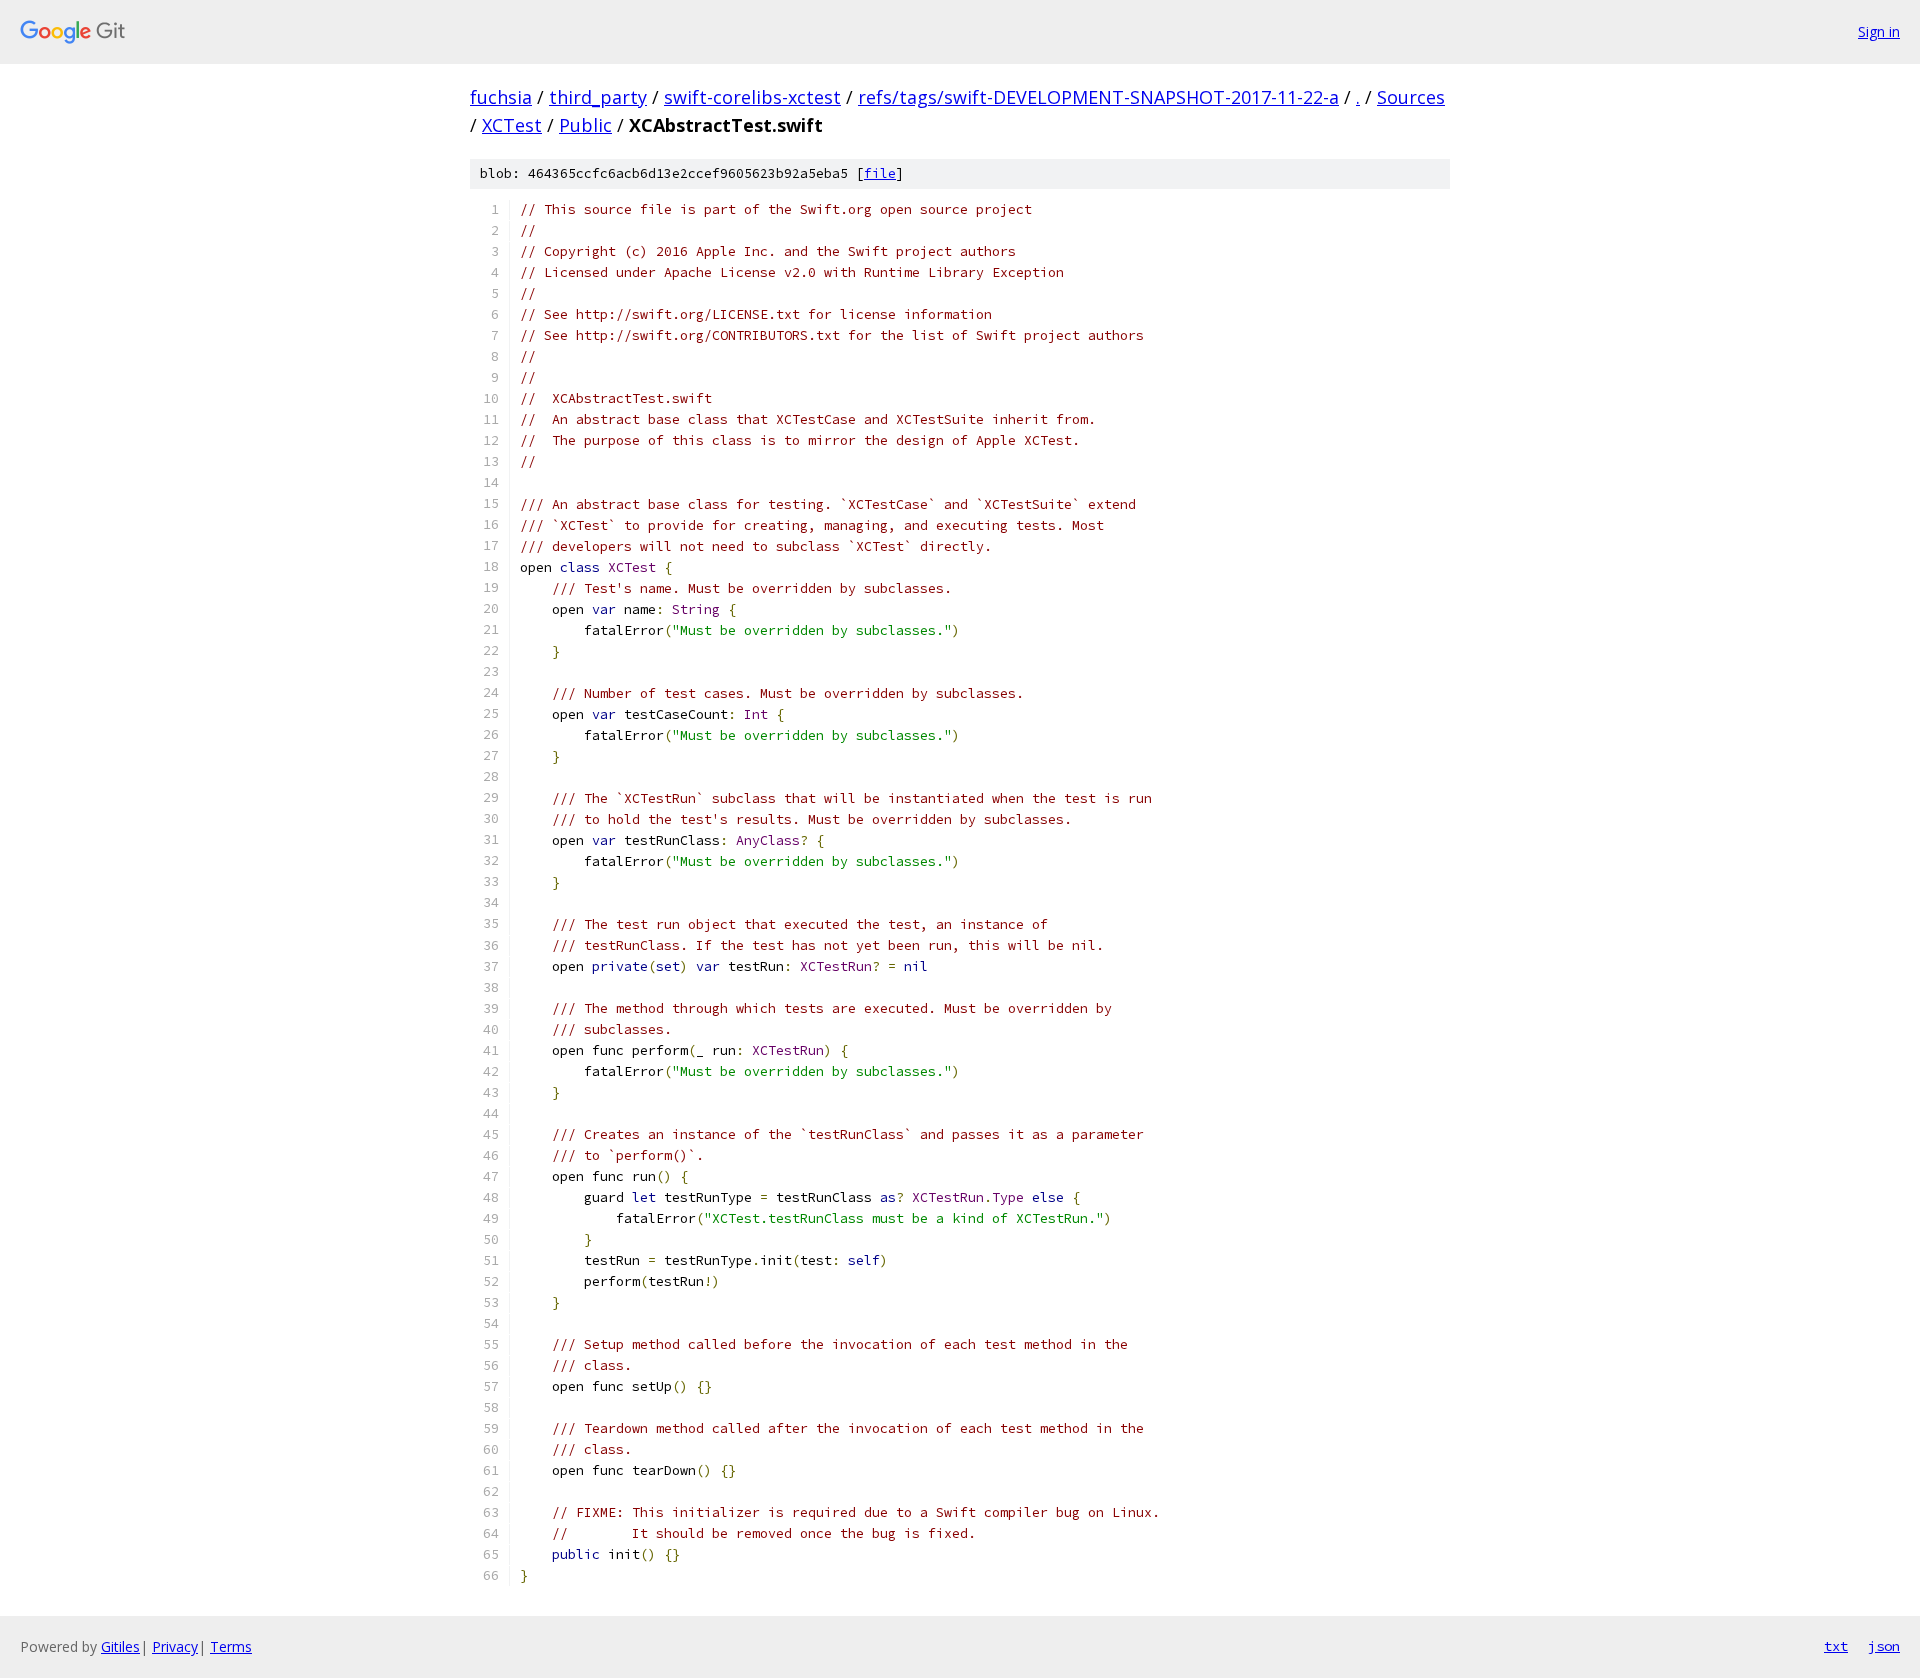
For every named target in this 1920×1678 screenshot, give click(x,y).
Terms (231, 1646)
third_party (598, 97)
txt (1836, 1646)
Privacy (175, 1646)
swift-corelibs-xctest (752, 97)
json (1884, 1646)
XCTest (512, 125)
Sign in (1879, 31)
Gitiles (120, 1646)
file (880, 173)
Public (585, 125)
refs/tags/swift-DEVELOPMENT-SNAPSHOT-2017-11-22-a (1098, 97)
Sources (1411, 97)
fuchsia (501, 97)
